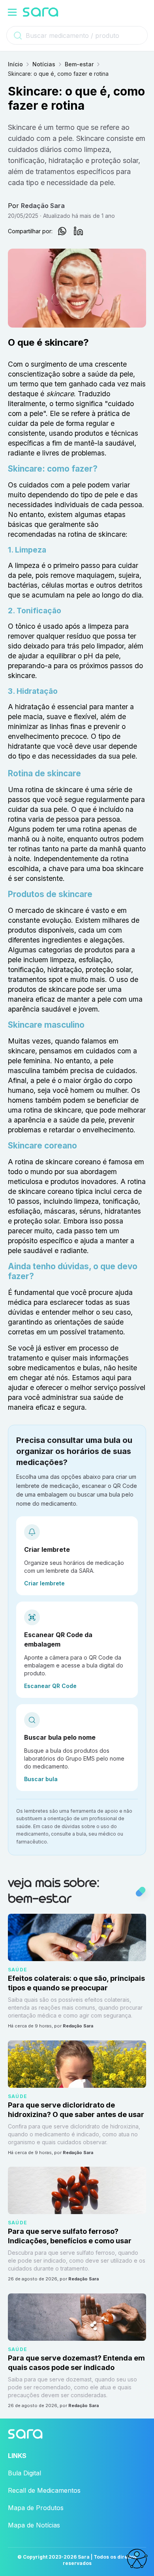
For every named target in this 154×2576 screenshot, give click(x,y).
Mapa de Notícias (34, 2525)
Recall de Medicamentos (44, 2490)
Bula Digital (24, 2473)
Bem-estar (79, 64)
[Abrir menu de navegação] (12, 12)
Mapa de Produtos (36, 2508)
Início (15, 64)
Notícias (44, 64)
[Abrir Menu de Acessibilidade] (137, 2559)
